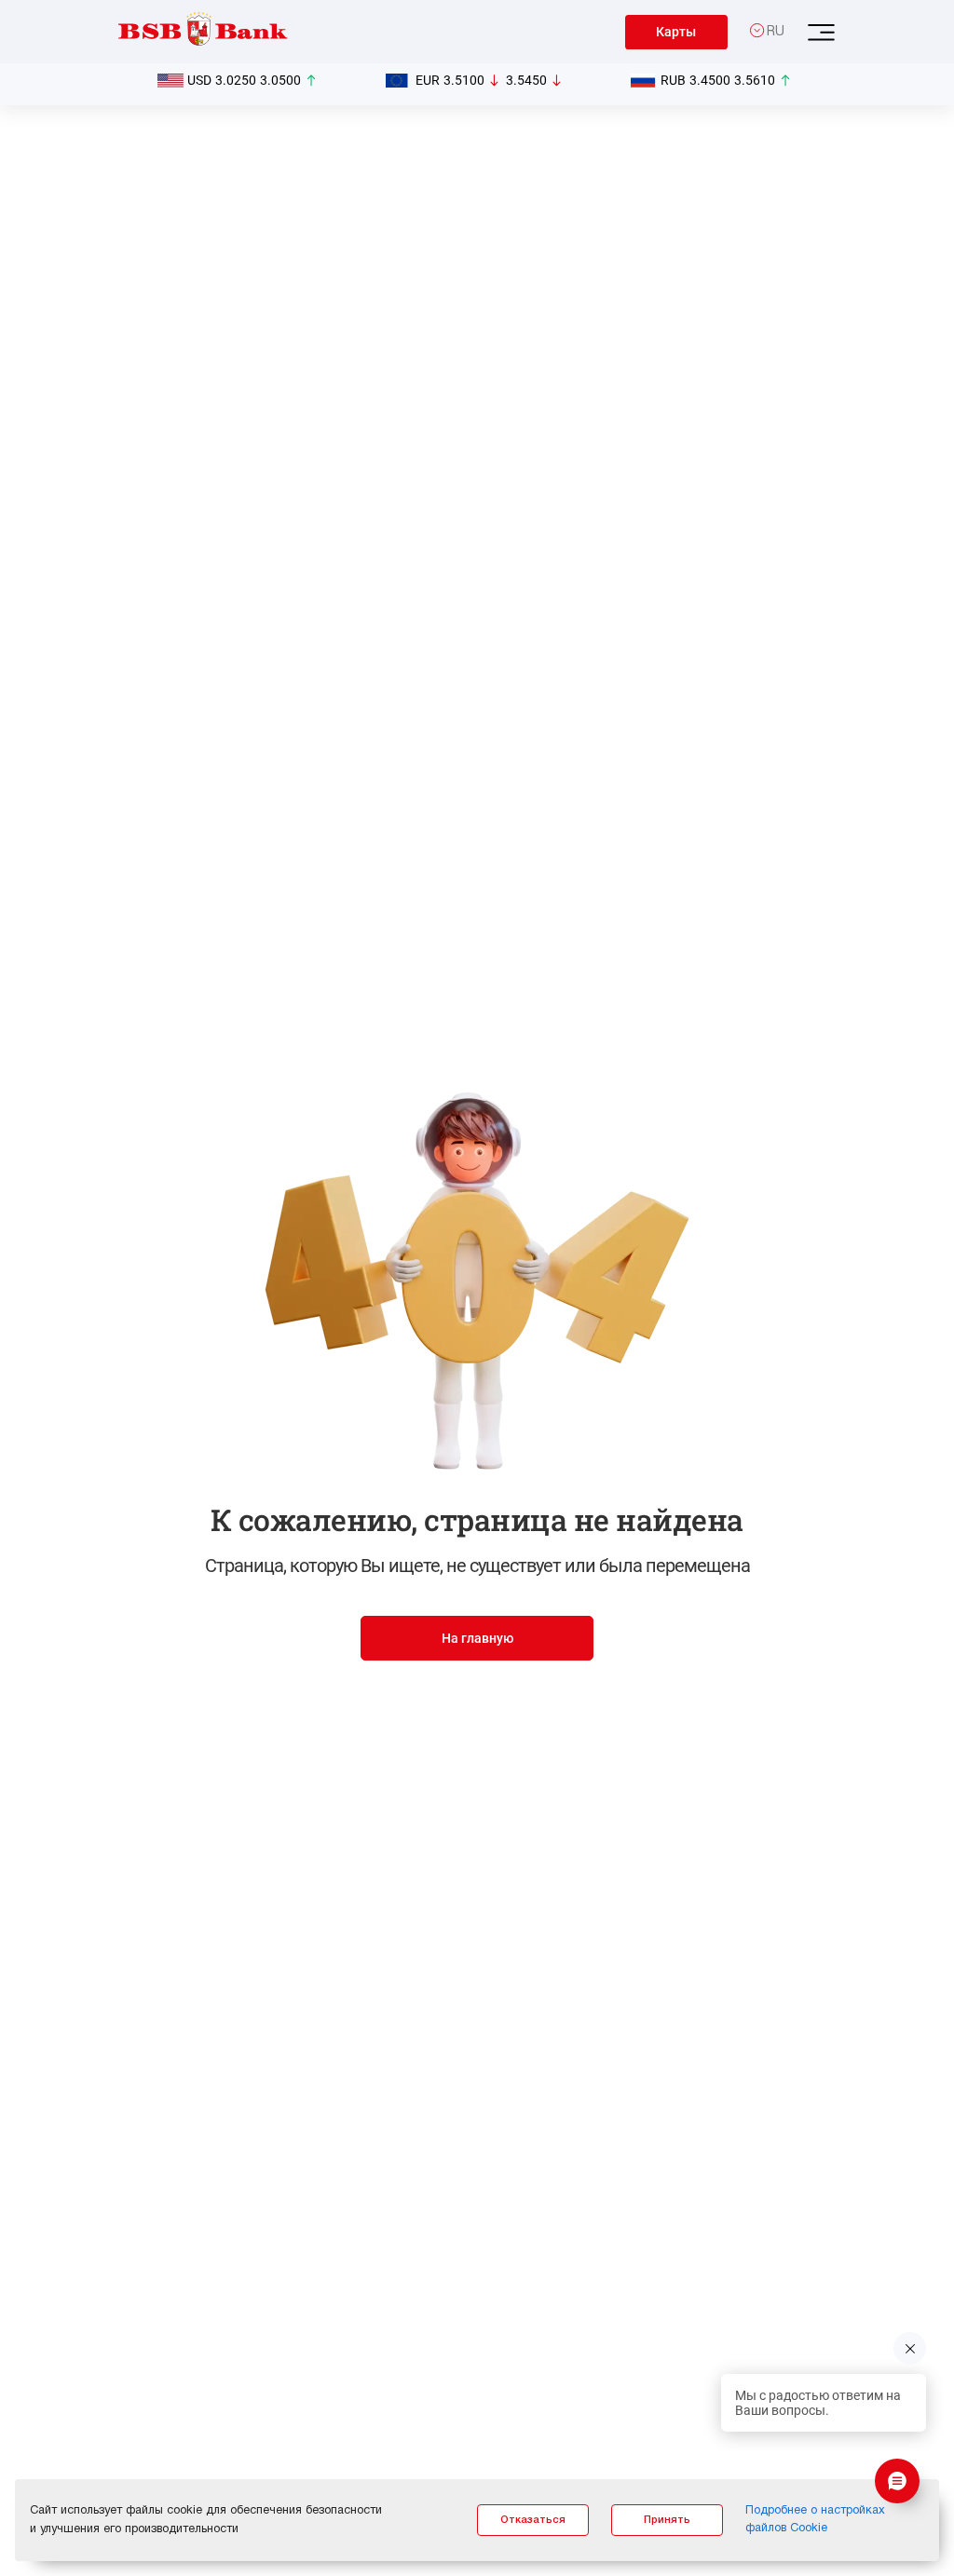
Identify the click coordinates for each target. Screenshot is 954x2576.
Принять (667, 2520)
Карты (676, 32)
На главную (477, 1638)
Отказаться (533, 2520)
